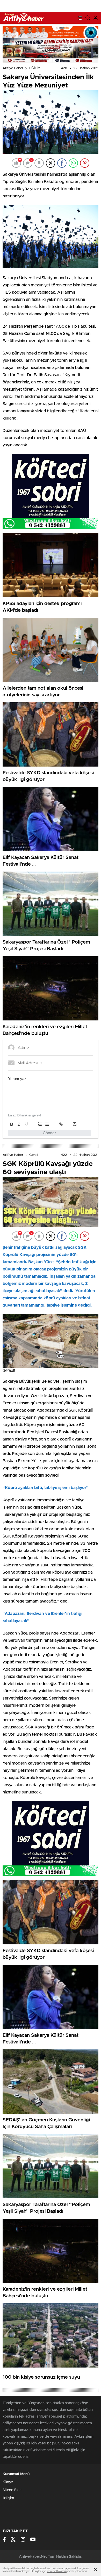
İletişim (8, 2498)
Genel (34, 1155)
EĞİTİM (35, 68)
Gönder (49, 1133)
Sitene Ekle (12, 2490)
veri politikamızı (57, 2571)
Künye (8, 2482)
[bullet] (47, 1124)
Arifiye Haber (13, 68)
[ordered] (40, 1124)
